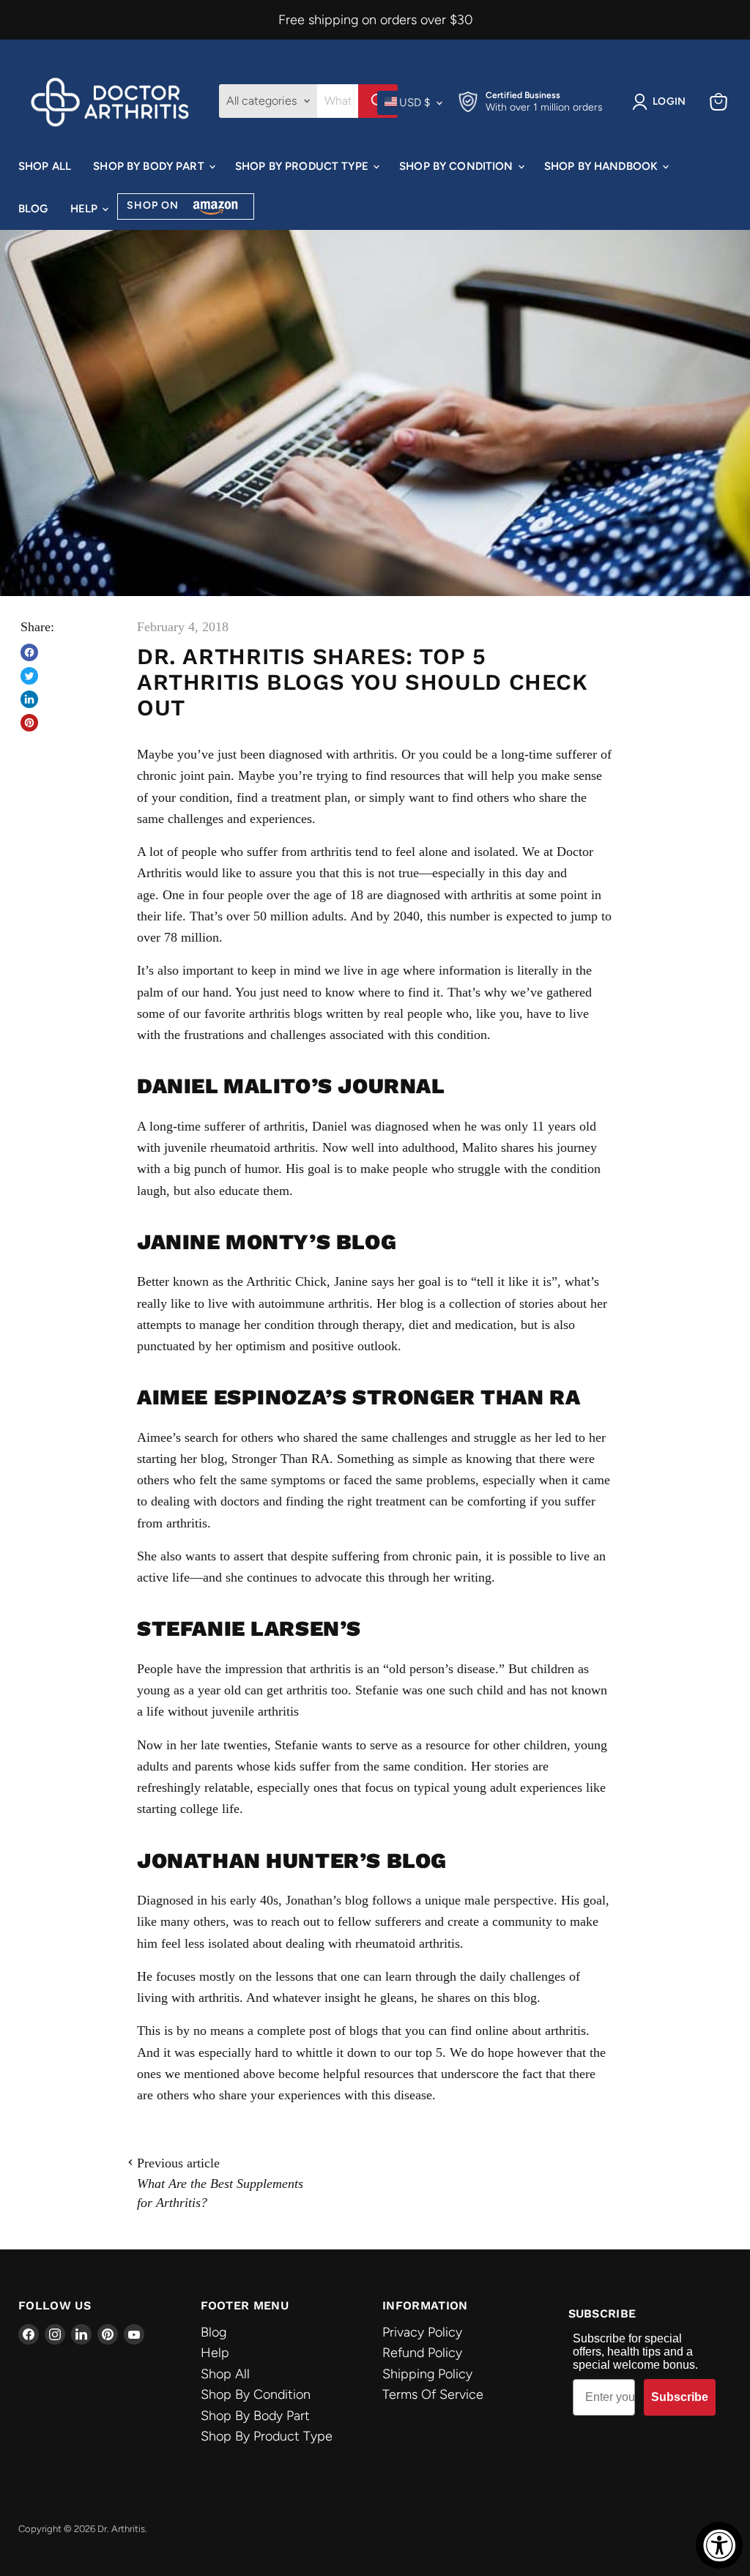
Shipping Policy (427, 2374)
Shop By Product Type (303, 166)
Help (86, 209)
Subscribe (680, 2397)
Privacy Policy (422, 2332)
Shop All (45, 166)
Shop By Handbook (603, 166)
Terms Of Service (433, 2394)
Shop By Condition (458, 166)
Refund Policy (422, 2353)
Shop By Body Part (150, 166)
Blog (33, 209)
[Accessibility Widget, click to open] (719, 2545)
